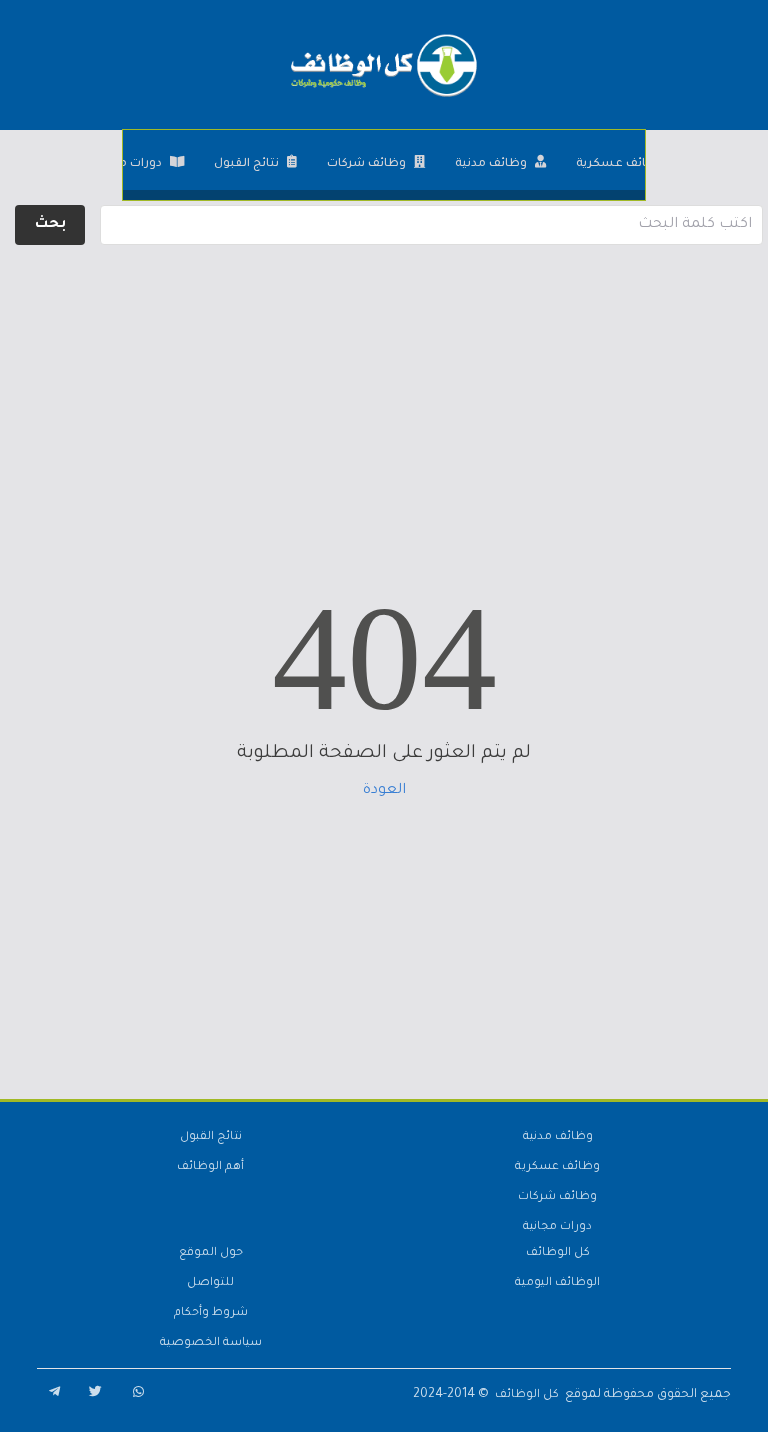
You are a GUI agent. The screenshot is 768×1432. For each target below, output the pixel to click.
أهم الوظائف (210, 1167)
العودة (384, 791)
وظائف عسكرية (620, 164)
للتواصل (210, 1283)
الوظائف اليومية (557, 1283)
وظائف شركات (366, 164)
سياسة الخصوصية (211, 1343)
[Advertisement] (384, 390)
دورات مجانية (126, 164)
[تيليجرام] (50, 1395)
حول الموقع (211, 1253)
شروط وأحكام (211, 1313)
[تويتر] (92, 1395)
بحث (50, 225)
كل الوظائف (558, 1253)
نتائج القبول (246, 164)
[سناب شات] (134, 1395)
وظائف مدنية (491, 164)
